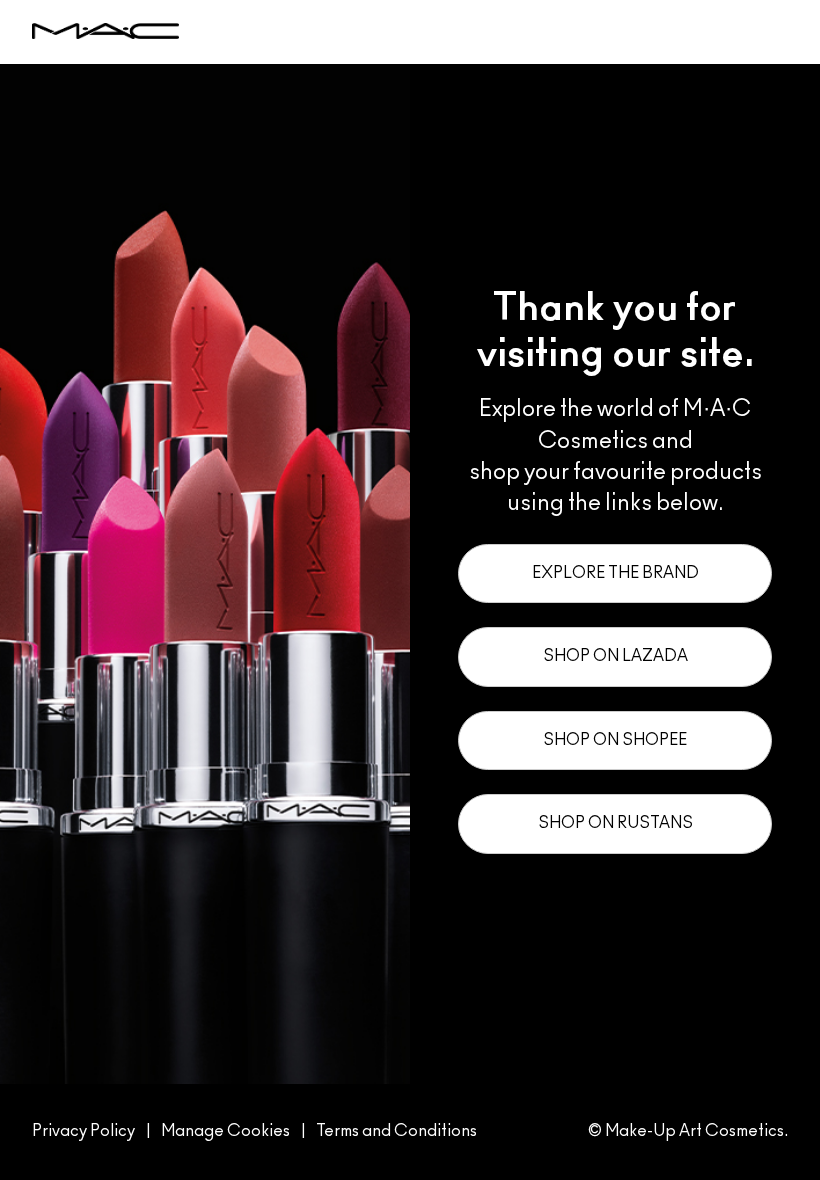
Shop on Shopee (615, 740)
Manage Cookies (225, 1131)
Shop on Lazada (615, 656)
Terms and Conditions (396, 1131)
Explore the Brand (615, 573)
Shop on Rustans (615, 823)
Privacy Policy (83, 1131)
